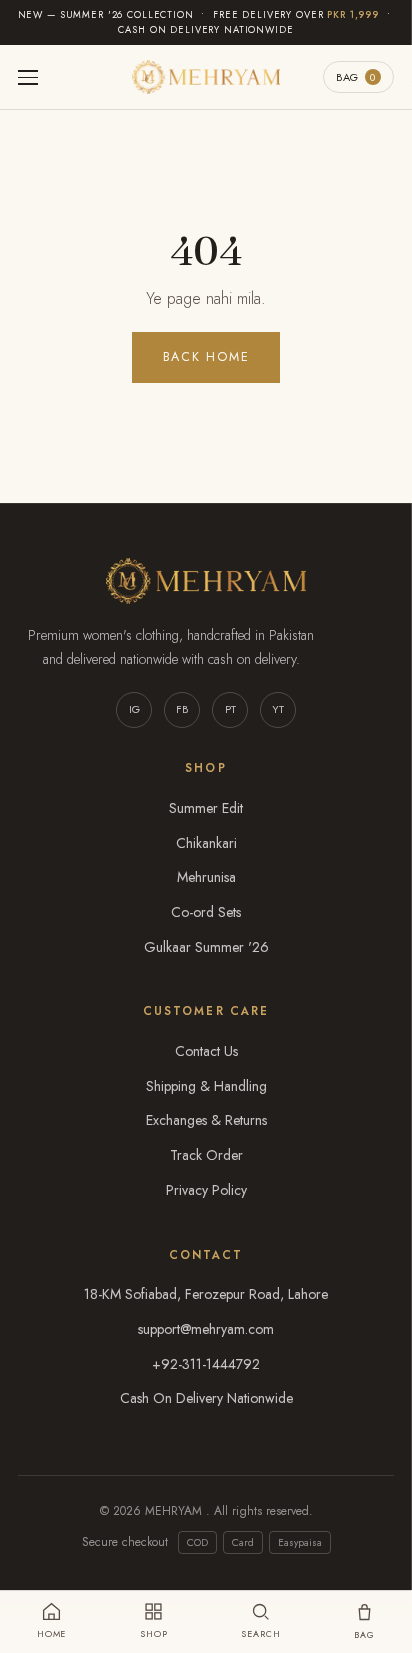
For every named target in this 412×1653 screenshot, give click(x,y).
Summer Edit (206, 808)
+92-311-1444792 (206, 1364)
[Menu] (28, 77)
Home (52, 1633)
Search (260, 1633)
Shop (154, 1633)
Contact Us (206, 1051)
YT (278, 709)
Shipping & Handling (206, 1086)
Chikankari (206, 843)
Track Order (206, 1155)
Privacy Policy (206, 1190)
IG (134, 709)
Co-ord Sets (206, 912)
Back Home (206, 357)
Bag (356, 77)
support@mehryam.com (206, 1329)
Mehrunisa (206, 877)
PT (230, 709)
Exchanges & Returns (206, 1120)
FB (182, 709)
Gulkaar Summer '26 (206, 947)
